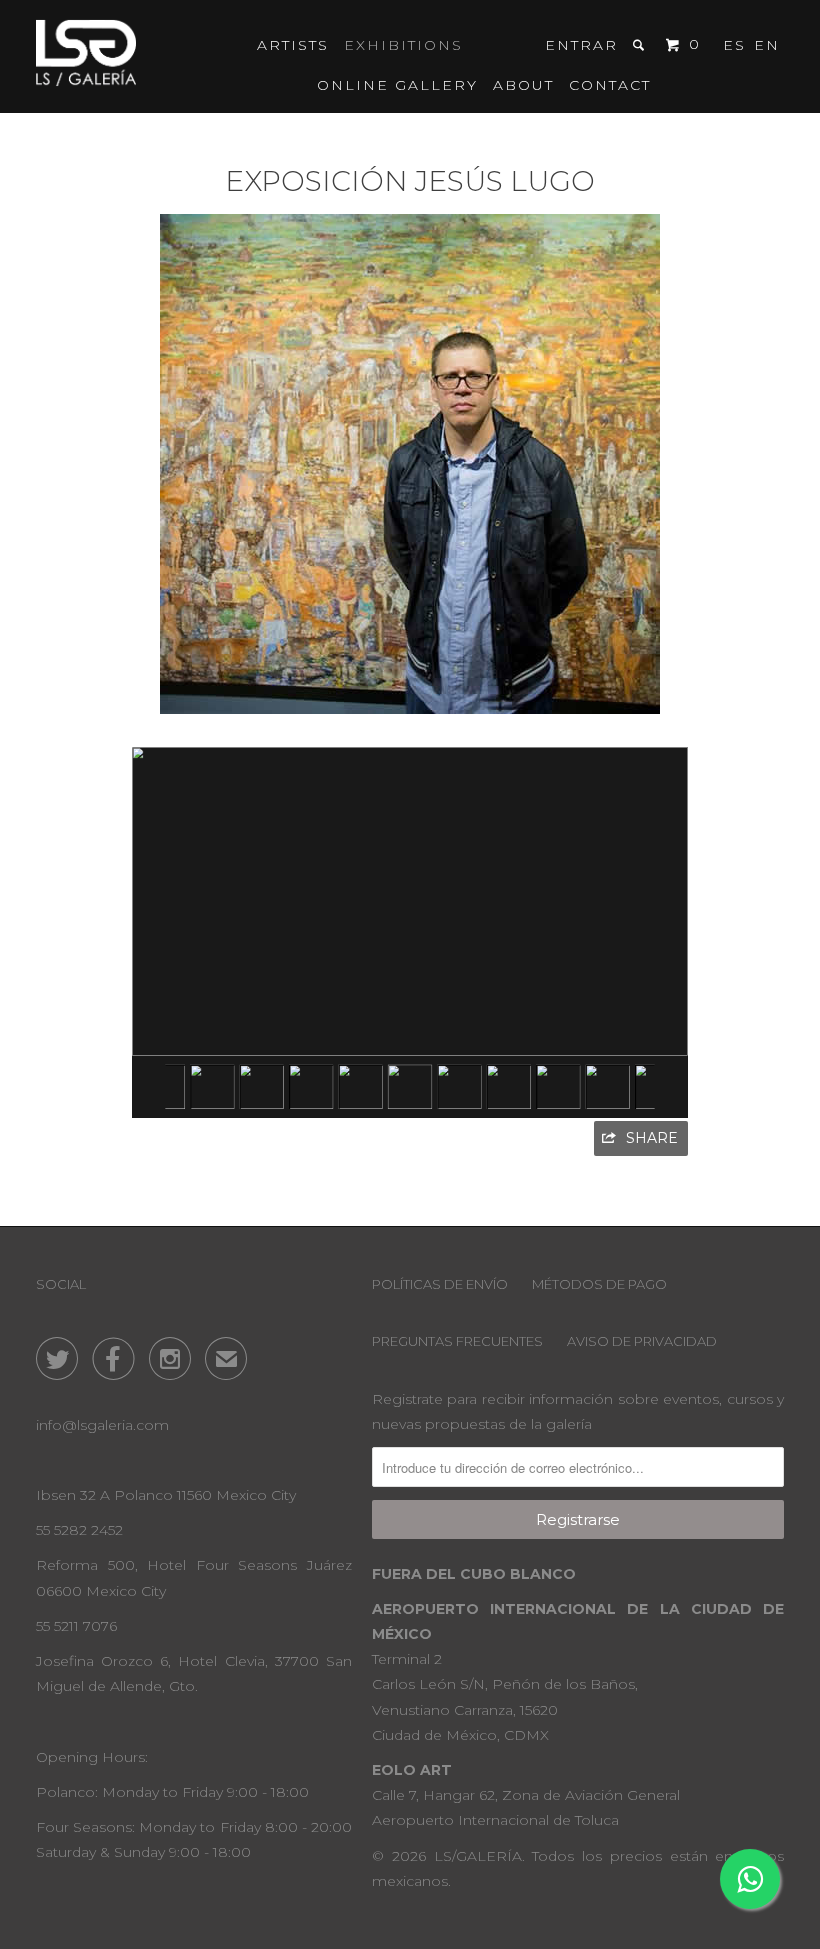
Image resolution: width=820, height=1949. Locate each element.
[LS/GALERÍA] (86, 56)
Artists (293, 45)
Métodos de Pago (599, 1284)
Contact (610, 85)
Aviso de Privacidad (642, 1341)
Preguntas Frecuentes (457, 1341)
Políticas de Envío (440, 1284)
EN (767, 45)
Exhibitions (403, 45)
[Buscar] (641, 45)
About (523, 85)
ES (734, 45)
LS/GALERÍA (478, 1856)
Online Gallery (397, 85)
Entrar (581, 45)
